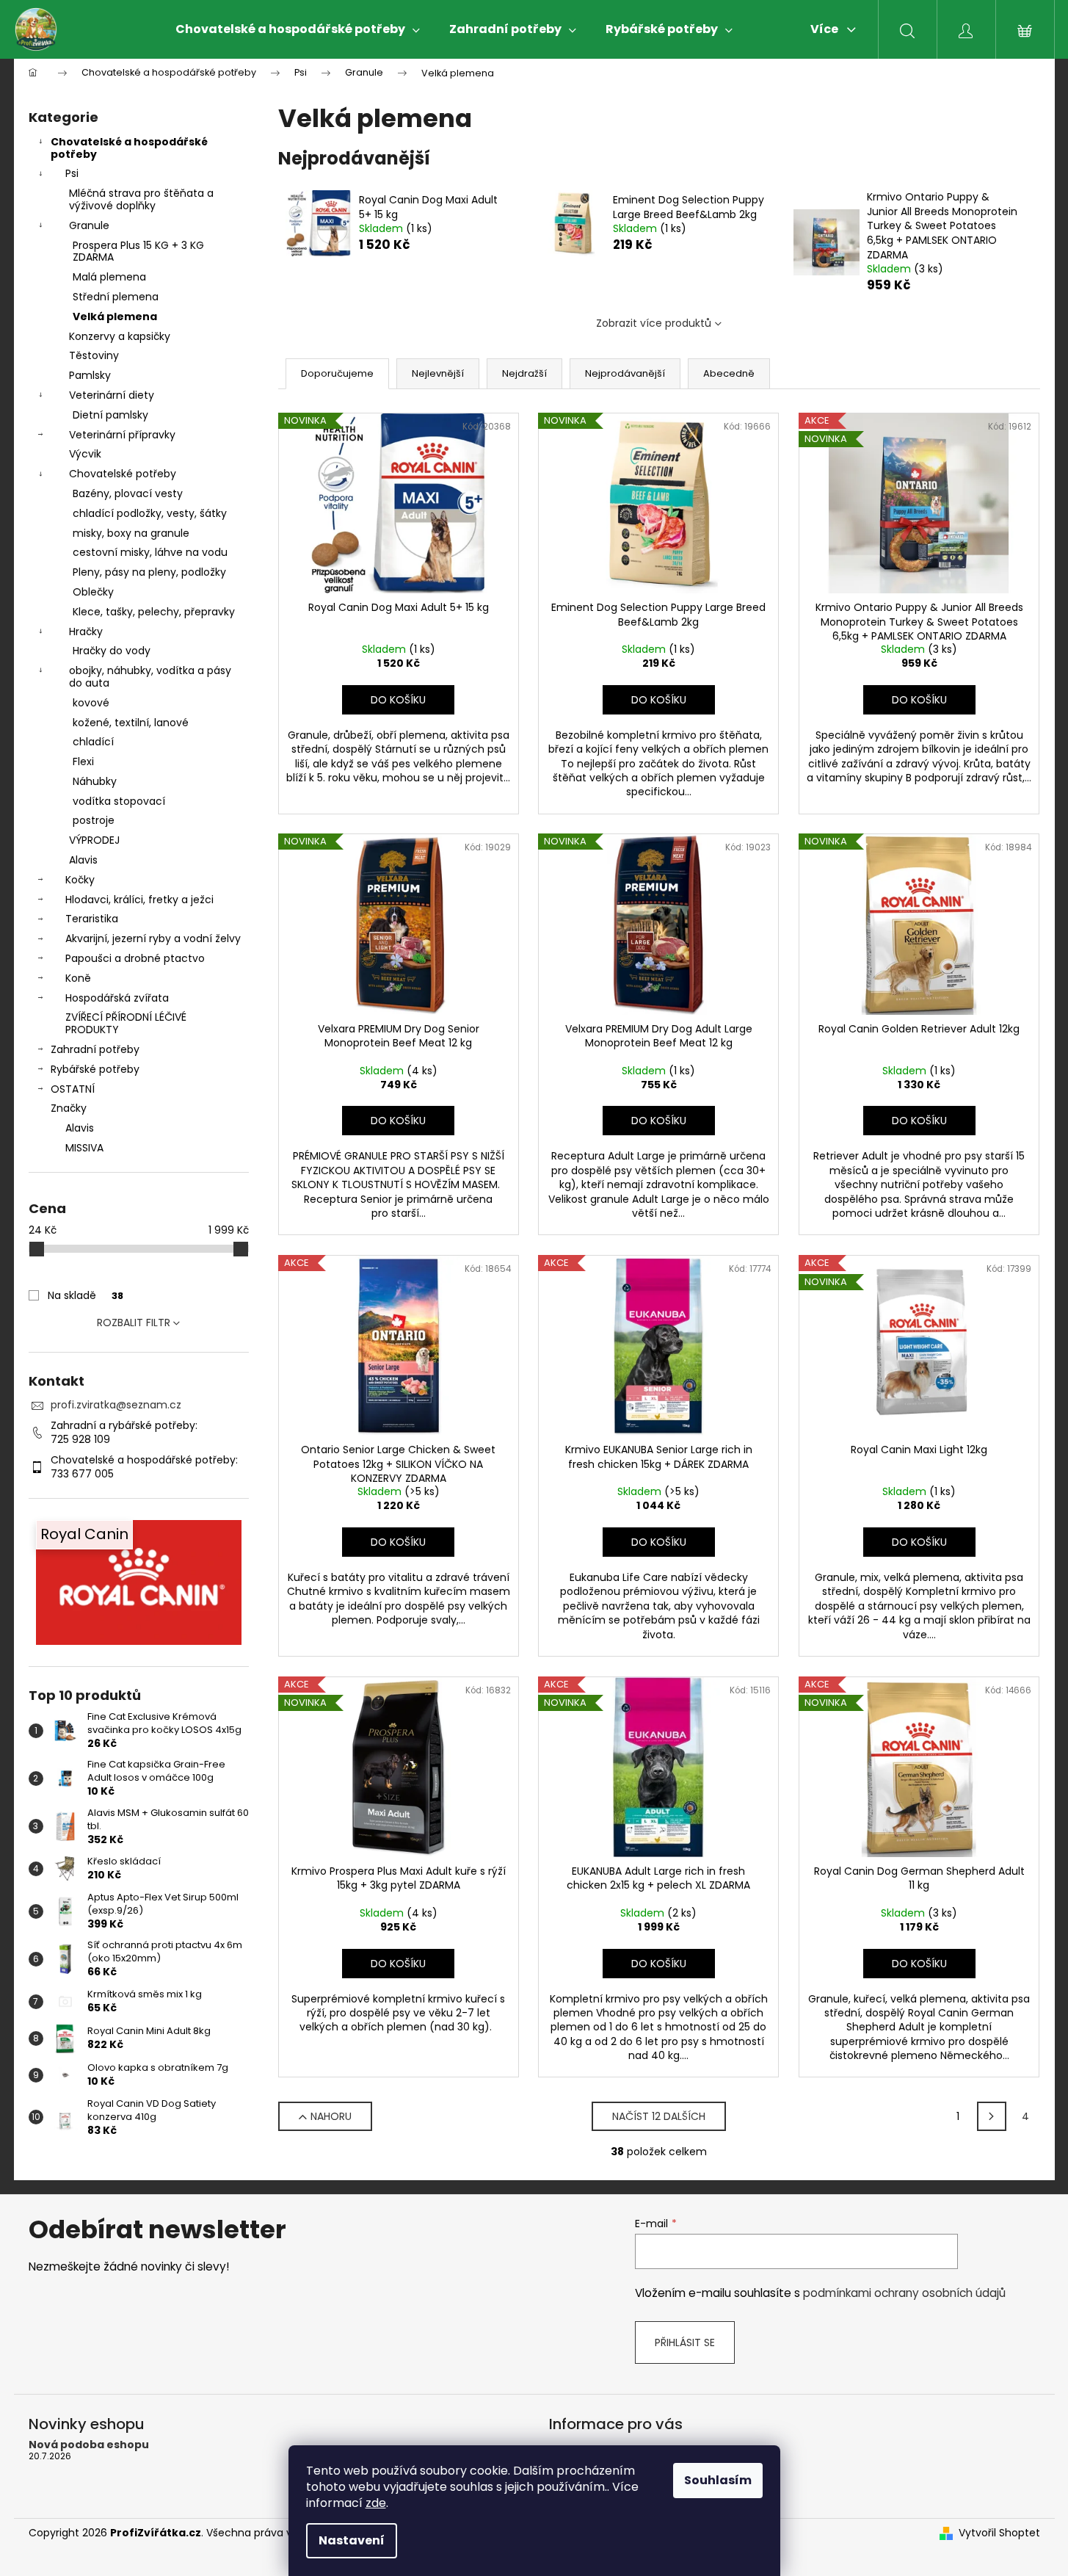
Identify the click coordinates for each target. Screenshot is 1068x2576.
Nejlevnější (438, 373)
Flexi (83, 761)
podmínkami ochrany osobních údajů (904, 2293)
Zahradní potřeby (95, 1049)
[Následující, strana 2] (992, 2116)
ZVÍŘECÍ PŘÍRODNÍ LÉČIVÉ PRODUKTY (126, 1023)
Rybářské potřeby (95, 1069)
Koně (78, 978)
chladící (93, 742)
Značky (69, 1108)
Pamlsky (90, 375)
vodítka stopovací (119, 801)
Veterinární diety (112, 395)
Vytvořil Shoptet (999, 2533)
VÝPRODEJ (94, 840)
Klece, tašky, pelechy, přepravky (154, 612)
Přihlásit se (685, 2342)
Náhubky (95, 781)
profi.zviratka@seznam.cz (116, 1405)
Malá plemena (109, 277)
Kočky (80, 880)
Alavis (83, 860)
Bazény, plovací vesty (128, 493)
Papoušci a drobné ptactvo (135, 958)
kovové (91, 703)
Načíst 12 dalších (659, 2116)
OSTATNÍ (73, 1089)
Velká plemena (115, 316)
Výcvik (85, 454)
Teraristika (92, 919)
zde (376, 2503)
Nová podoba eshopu (89, 2445)
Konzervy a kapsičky (120, 336)
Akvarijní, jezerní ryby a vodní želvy (153, 938)
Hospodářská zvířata (117, 998)
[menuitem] (298, 29)
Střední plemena (116, 297)
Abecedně (729, 373)
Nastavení (352, 2540)
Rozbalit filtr (134, 1323)
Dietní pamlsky (110, 415)
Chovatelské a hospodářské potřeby (129, 148)
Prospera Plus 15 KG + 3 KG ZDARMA (138, 252)
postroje (94, 820)
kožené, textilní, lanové (131, 723)
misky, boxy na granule (131, 533)
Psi (72, 173)
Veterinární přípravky (122, 435)
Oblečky (93, 592)
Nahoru (331, 2116)
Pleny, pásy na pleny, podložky (149, 572)
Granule (89, 225)
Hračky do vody (112, 651)
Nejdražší (524, 373)
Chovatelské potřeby (123, 474)
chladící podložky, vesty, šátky (150, 513)
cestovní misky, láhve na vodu (150, 552)
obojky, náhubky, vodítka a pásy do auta (150, 677)
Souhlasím (718, 2480)
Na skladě (86, 1295)
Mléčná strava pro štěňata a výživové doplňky (141, 199)
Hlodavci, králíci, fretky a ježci (139, 900)
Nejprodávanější (625, 373)
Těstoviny (94, 355)
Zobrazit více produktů (654, 323)
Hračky (86, 632)
